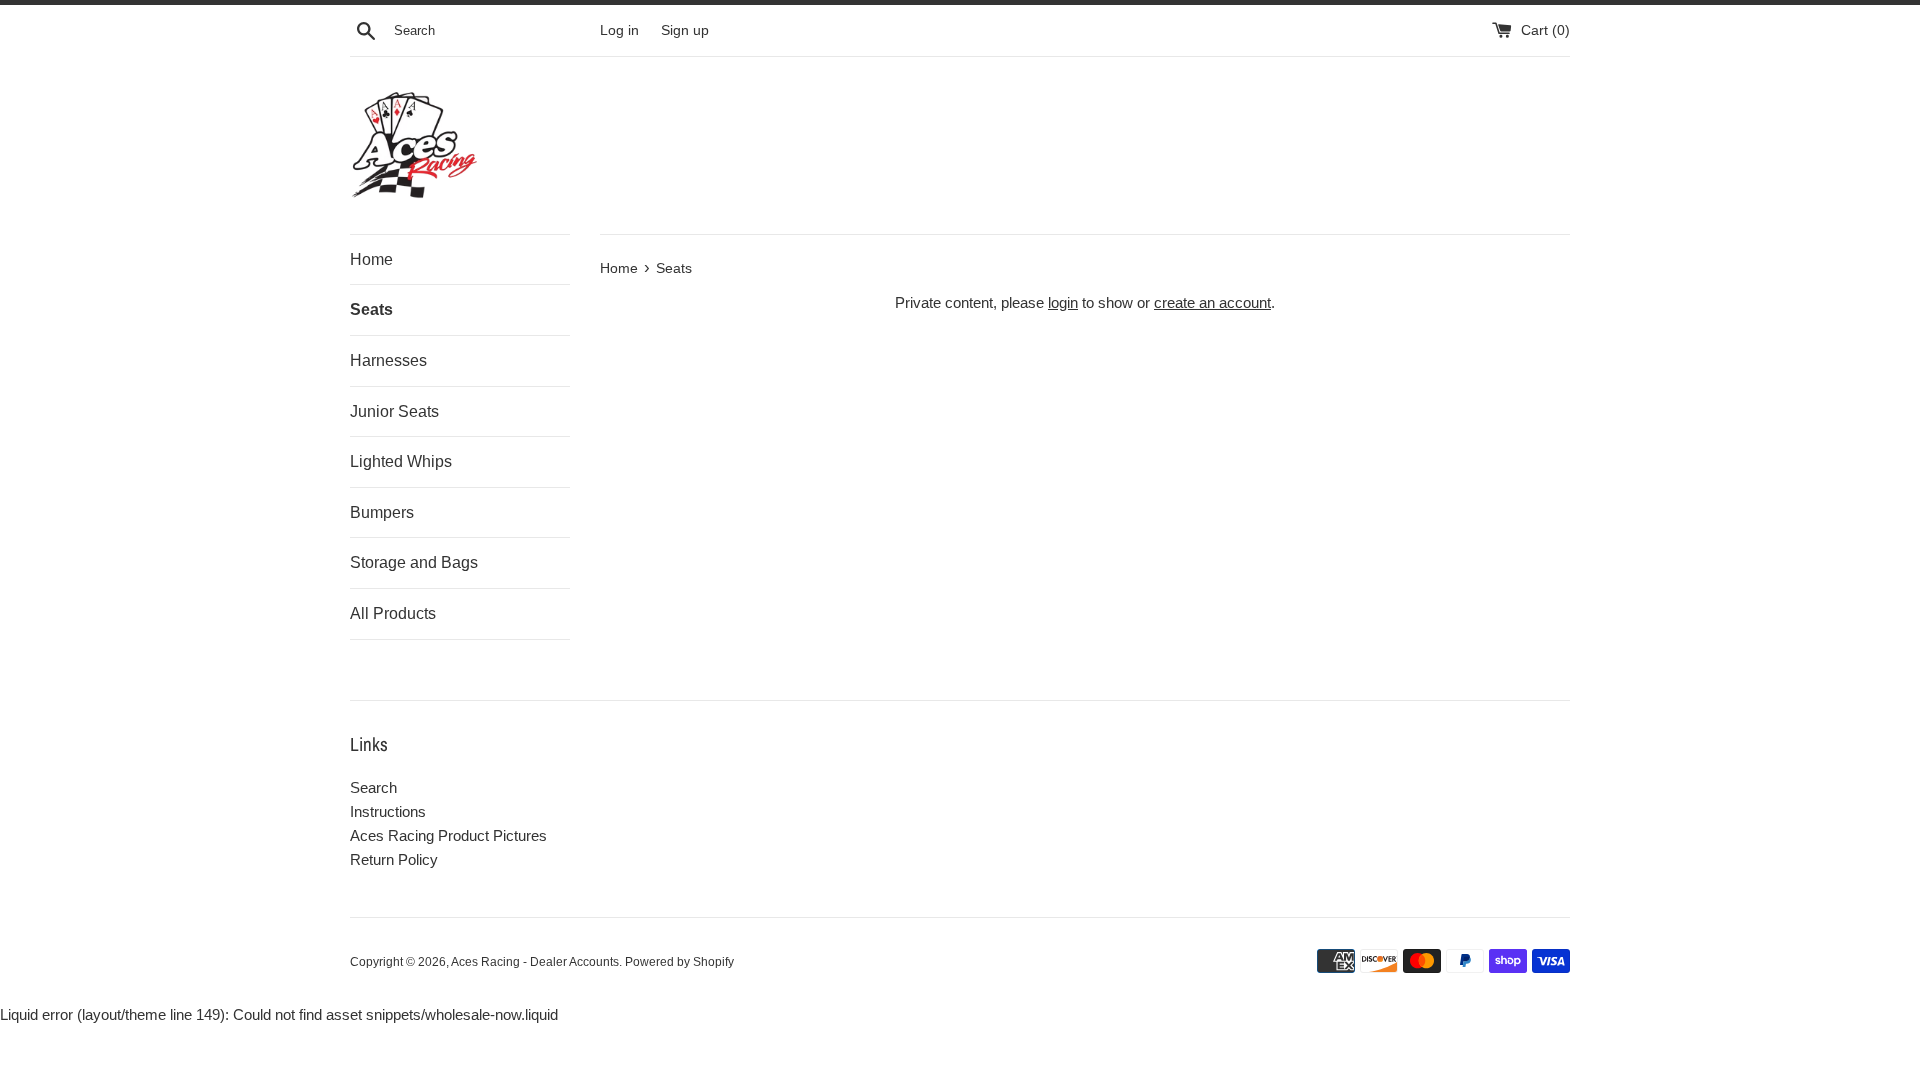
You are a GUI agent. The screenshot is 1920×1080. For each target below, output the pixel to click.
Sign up (685, 30)
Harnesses (388, 360)
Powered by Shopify (679, 962)
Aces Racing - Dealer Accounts (535, 962)
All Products (393, 613)
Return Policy (394, 859)
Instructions (388, 811)
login (1063, 302)
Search (373, 787)
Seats (371, 309)
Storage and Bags (414, 562)
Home (371, 259)
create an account (1212, 302)
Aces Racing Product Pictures (448, 835)
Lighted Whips (401, 461)
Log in (619, 30)
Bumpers (382, 512)
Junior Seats (394, 411)
